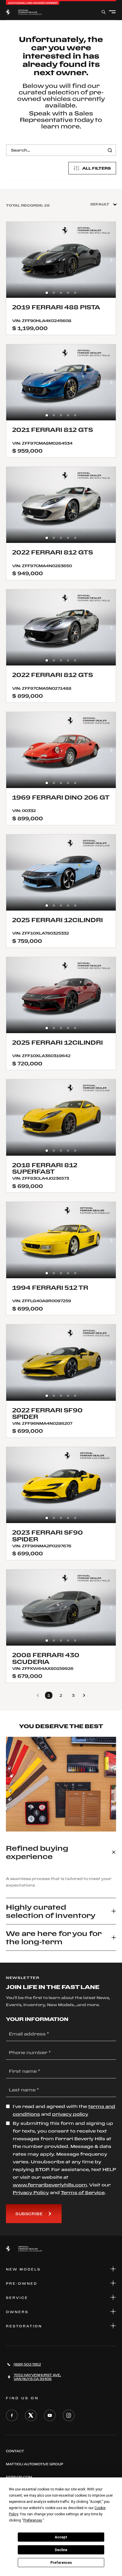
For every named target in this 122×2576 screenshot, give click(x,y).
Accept (61, 2537)
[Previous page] (38, 1695)
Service (17, 2298)
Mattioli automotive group (34, 2464)
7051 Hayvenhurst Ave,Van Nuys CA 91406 (37, 2377)
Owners (17, 2312)
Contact (15, 2451)
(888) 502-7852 (27, 2364)
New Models (23, 2269)
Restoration (24, 2326)
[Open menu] (112, 12)
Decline (61, 2550)
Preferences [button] (33, 2520)
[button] (47, 293)
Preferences (61, 2563)
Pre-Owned (22, 2284)
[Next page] (84, 1695)
